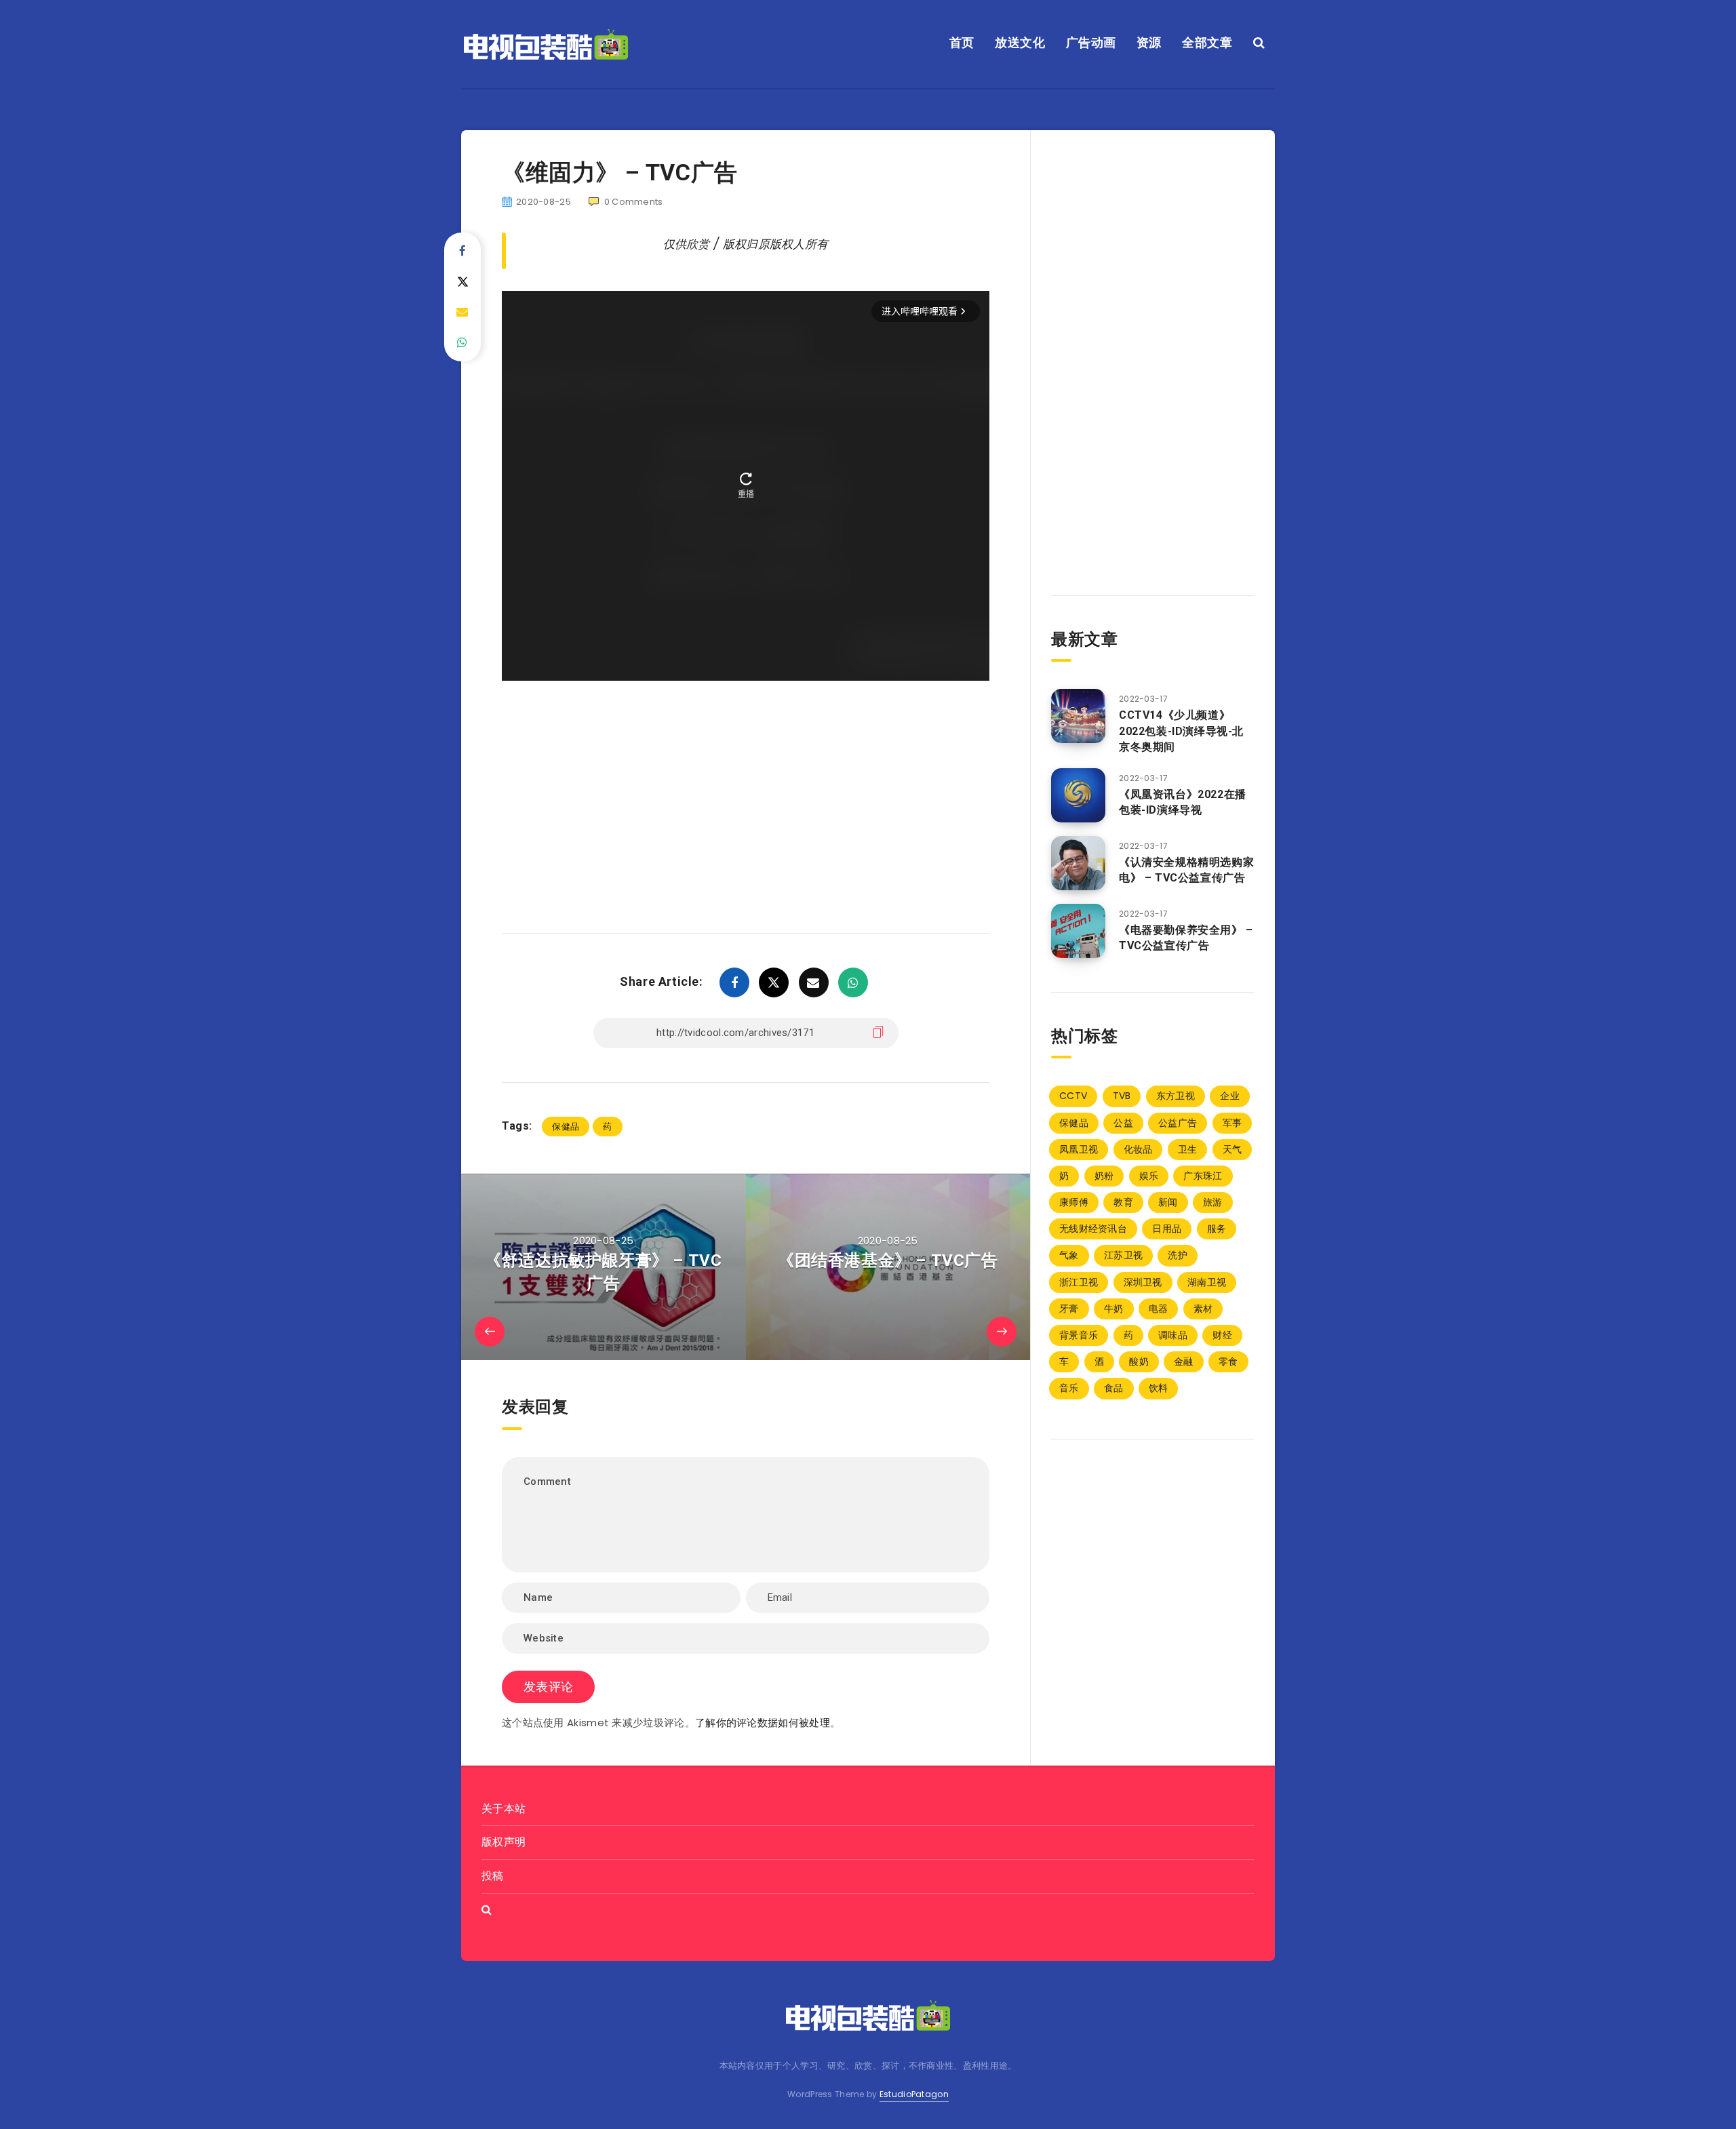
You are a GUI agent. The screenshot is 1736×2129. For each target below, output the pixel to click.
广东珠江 (1203, 1176)
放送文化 (1020, 42)
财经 (1222, 1335)
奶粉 (1104, 1176)
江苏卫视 (1123, 1255)
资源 (1149, 42)
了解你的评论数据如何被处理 (763, 1723)
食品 (1114, 1388)
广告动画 (1091, 42)
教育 (1123, 1202)
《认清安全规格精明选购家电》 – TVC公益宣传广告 (1186, 870)
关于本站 (504, 1809)
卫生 (1188, 1149)
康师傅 (1074, 1202)
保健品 (566, 1127)
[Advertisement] (746, 787)
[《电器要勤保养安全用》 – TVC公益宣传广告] (1078, 931)
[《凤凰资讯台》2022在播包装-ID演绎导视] (1078, 795)
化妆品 (1138, 1149)
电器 (1159, 1309)
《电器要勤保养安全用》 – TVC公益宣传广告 (1186, 938)
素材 (1203, 1309)
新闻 (1168, 1202)
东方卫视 (1176, 1096)
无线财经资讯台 (1093, 1229)
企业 (1230, 1096)
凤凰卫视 (1079, 1149)
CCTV (1073, 1096)
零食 (1228, 1361)
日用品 (1167, 1229)
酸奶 (1139, 1361)
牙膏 (1069, 1309)
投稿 (493, 1876)
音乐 (1069, 1388)
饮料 (1159, 1388)
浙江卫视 (1079, 1282)
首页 (962, 42)
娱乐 (1149, 1176)
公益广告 (1178, 1123)
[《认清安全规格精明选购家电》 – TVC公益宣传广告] (1078, 863)
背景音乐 (1079, 1335)
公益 (1123, 1123)
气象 (1069, 1255)
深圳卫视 (1143, 1282)
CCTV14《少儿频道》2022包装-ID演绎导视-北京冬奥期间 (1181, 731)
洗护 (1178, 1255)
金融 (1184, 1361)
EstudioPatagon (914, 2094)
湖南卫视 (1207, 1282)
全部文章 (1207, 42)
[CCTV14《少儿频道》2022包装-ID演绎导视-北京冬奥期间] (1078, 716)
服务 (1217, 1229)
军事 (1232, 1123)
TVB (1122, 1096)
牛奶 (1114, 1309)
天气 (1232, 1149)
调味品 (1173, 1335)
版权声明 (504, 1842)
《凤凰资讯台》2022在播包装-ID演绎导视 (1183, 802)
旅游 (1213, 1202)
